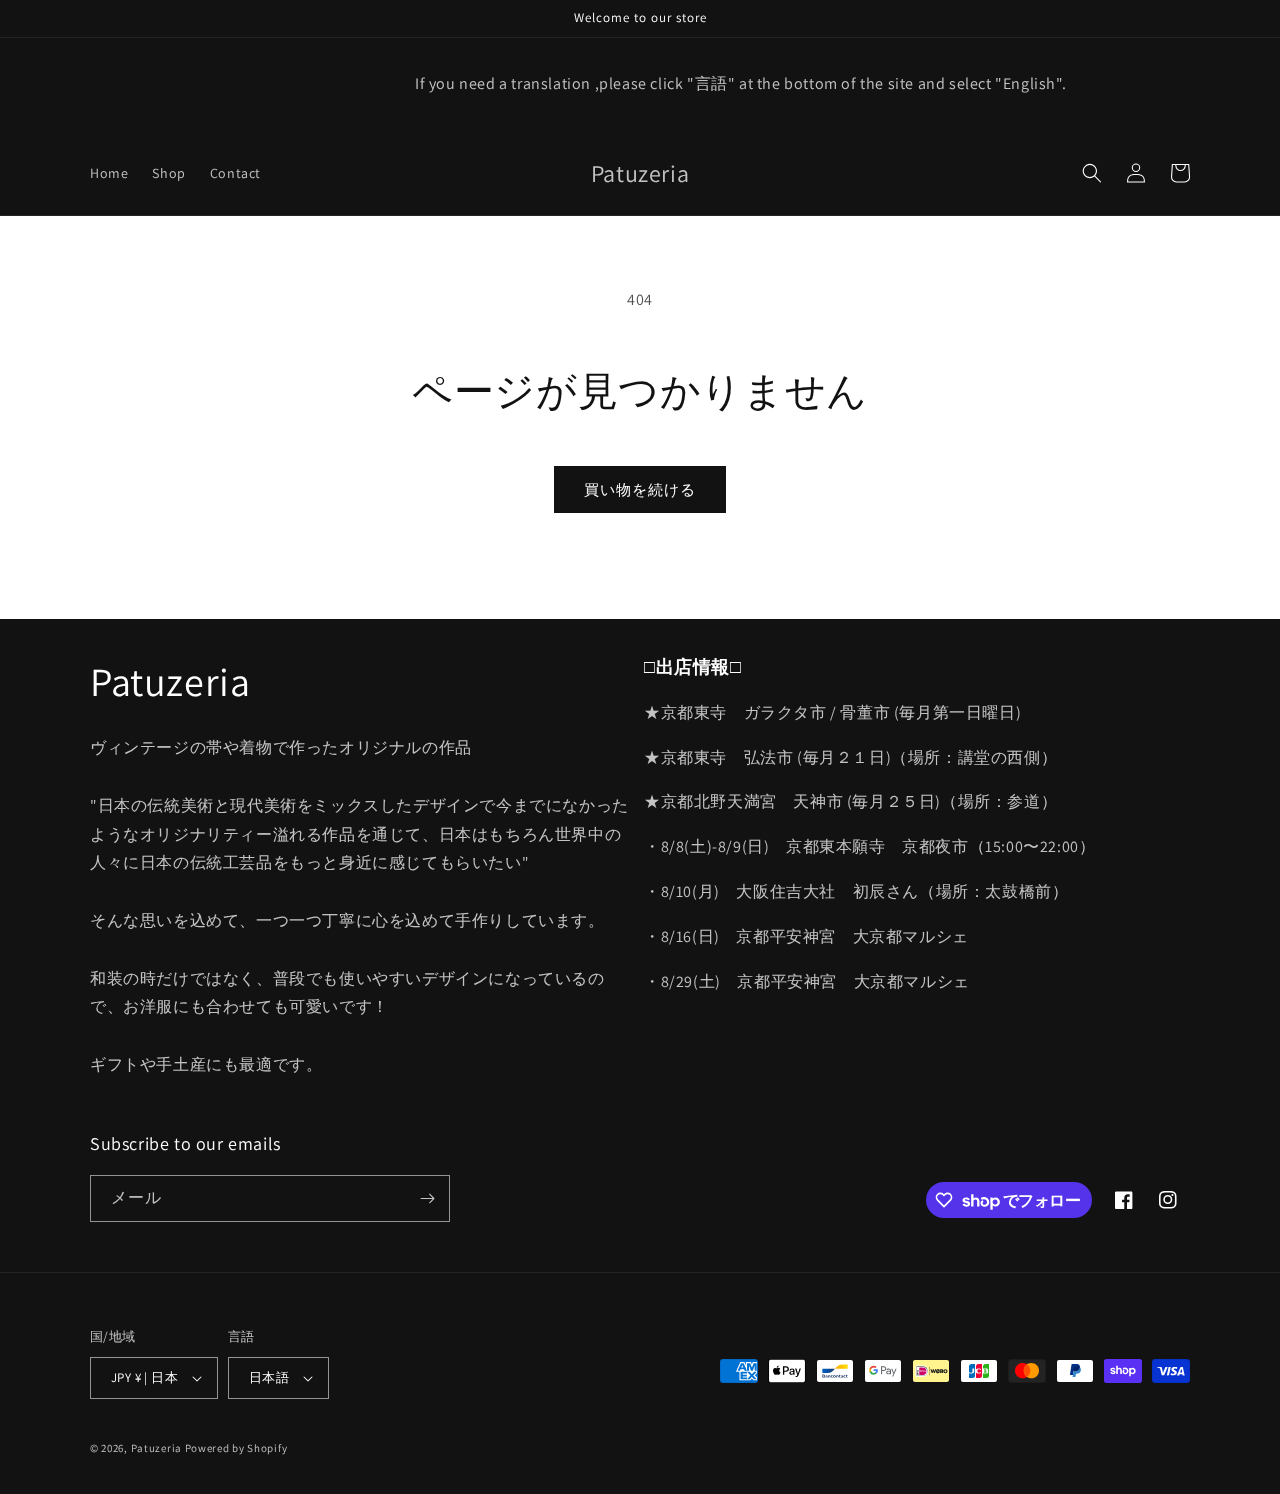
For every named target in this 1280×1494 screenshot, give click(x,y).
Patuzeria (156, 1448)
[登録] (427, 1198)
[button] (1092, 173)
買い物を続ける (640, 489)
